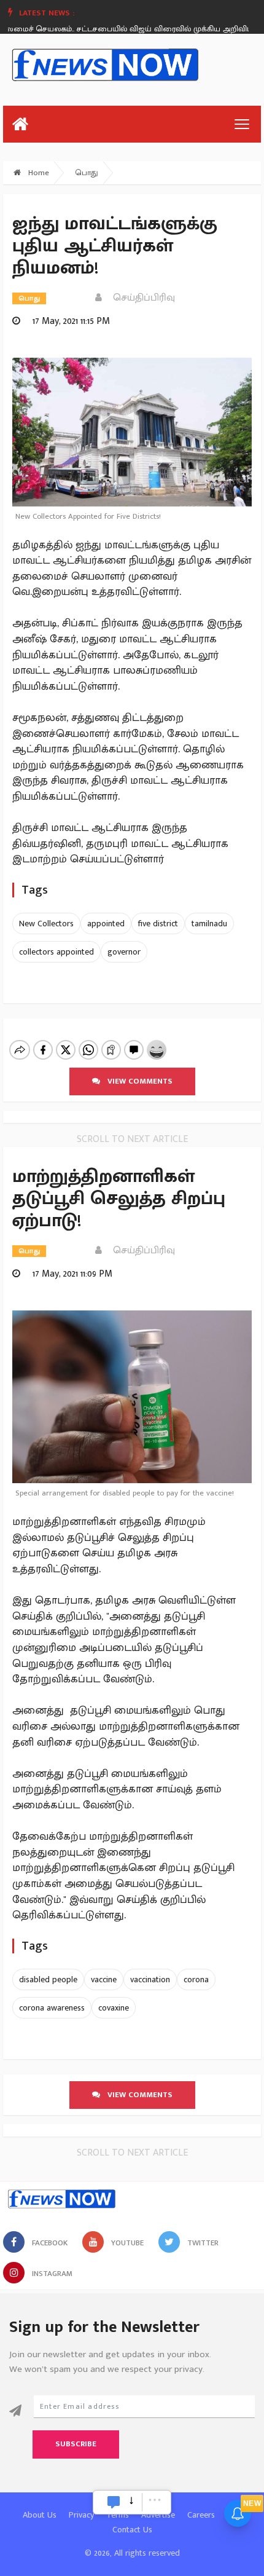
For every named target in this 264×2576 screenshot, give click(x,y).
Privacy (81, 2515)
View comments (136, 1081)
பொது (87, 173)
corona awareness (52, 2008)
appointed (106, 924)
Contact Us (132, 2530)
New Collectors (46, 924)
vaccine (104, 1979)
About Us (40, 2515)
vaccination (150, 1979)
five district (158, 924)
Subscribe (76, 2444)
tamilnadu (209, 924)
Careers (201, 2515)
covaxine (114, 2008)
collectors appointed (56, 952)
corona (196, 1979)
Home (37, 173)
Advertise (158, 2515)
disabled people (48, 1979)
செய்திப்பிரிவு (140, 298)
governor (124, 952)
